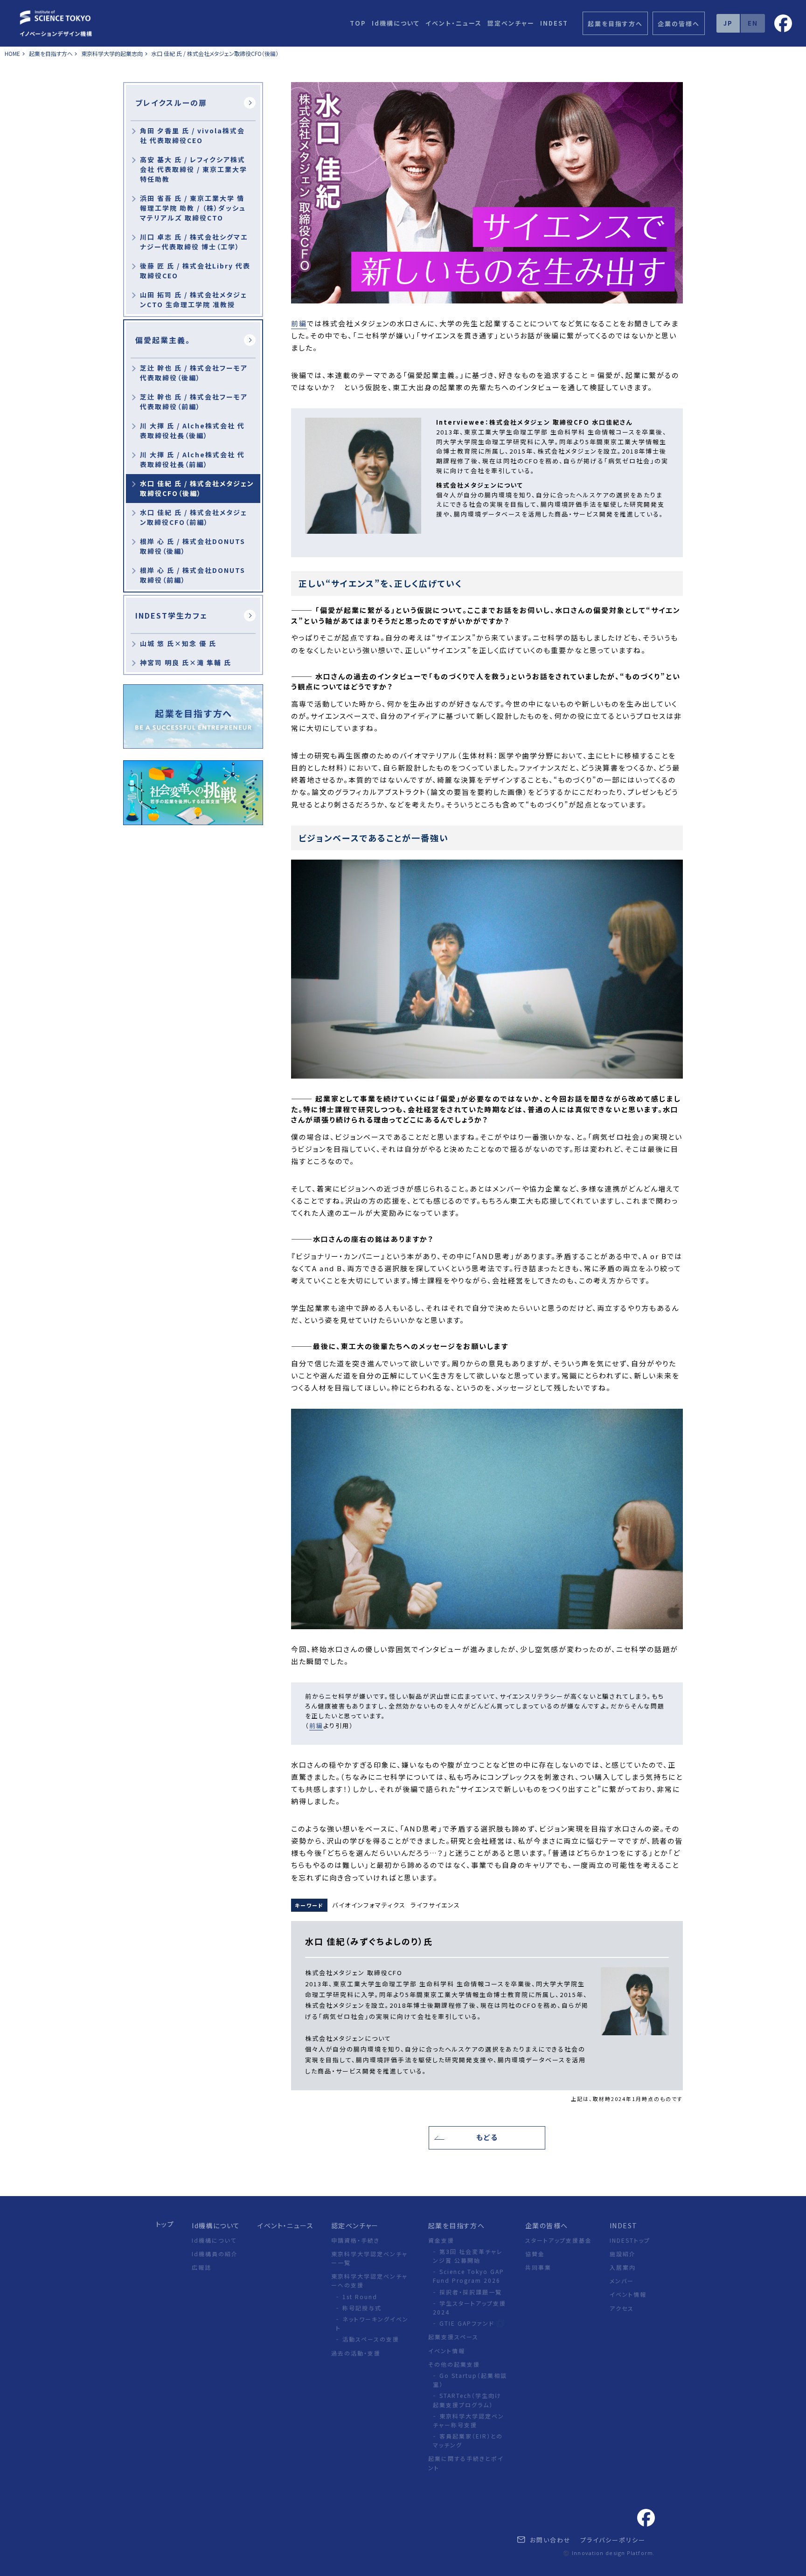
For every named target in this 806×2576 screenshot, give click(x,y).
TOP (358, 23)
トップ (165, 2224)
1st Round (360, 2297)
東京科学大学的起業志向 (112, 53)
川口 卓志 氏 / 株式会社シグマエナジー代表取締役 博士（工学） (194, 242)
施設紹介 (623, 2254)
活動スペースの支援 (371, 2339)
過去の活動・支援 (356, 2353)
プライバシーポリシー (613, 2540)
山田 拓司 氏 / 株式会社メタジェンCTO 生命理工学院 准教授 (194, 300)
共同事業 (538, 2267)
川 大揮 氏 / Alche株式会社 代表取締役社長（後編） (192, 430)
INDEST (554, 23)
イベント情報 (447, 2351)
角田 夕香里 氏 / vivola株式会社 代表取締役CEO (192, 135)
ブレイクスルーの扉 (171, 103)
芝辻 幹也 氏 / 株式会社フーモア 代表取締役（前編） (194, 402)
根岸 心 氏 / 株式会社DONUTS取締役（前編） (193, 575)
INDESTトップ (630, 2240)
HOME (12, 53)
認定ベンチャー (511, 23)
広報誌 (201, 2267)
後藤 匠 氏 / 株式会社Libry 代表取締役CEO (195, 271)
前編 (299, 323)
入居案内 (623, 2267)
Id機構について (396, 23)
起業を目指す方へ (52, 53)
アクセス (622, 2308)
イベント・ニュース (454, 23)
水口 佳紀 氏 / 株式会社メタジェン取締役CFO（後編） (215, 53)
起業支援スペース (453, 2337)
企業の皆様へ (546, 2225)
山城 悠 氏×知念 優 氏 (178, 643)
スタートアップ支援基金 (559, 2240)
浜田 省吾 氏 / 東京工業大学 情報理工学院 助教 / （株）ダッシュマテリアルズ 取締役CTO (193, 208)
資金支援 (441, 2240)
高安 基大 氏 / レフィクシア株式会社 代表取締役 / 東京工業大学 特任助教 (194, 169)
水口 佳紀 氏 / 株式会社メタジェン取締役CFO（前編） (194, 517)
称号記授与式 (362, 2308)
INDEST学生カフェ (171, 615)
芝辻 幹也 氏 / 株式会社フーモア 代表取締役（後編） (194, 373)
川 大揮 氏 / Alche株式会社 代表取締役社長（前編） (192, 459)
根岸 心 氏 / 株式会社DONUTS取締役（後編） (193, 546)
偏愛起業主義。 (163, 340)
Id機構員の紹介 (215, 2254)
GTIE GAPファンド (468, 2323)
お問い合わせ (549, 2540)
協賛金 (535, 2254)
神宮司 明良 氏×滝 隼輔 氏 (186, 662)
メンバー (622, 2281)
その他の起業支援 (454, 2364)
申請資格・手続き (355, 2240)
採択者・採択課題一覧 (471, 2292)
